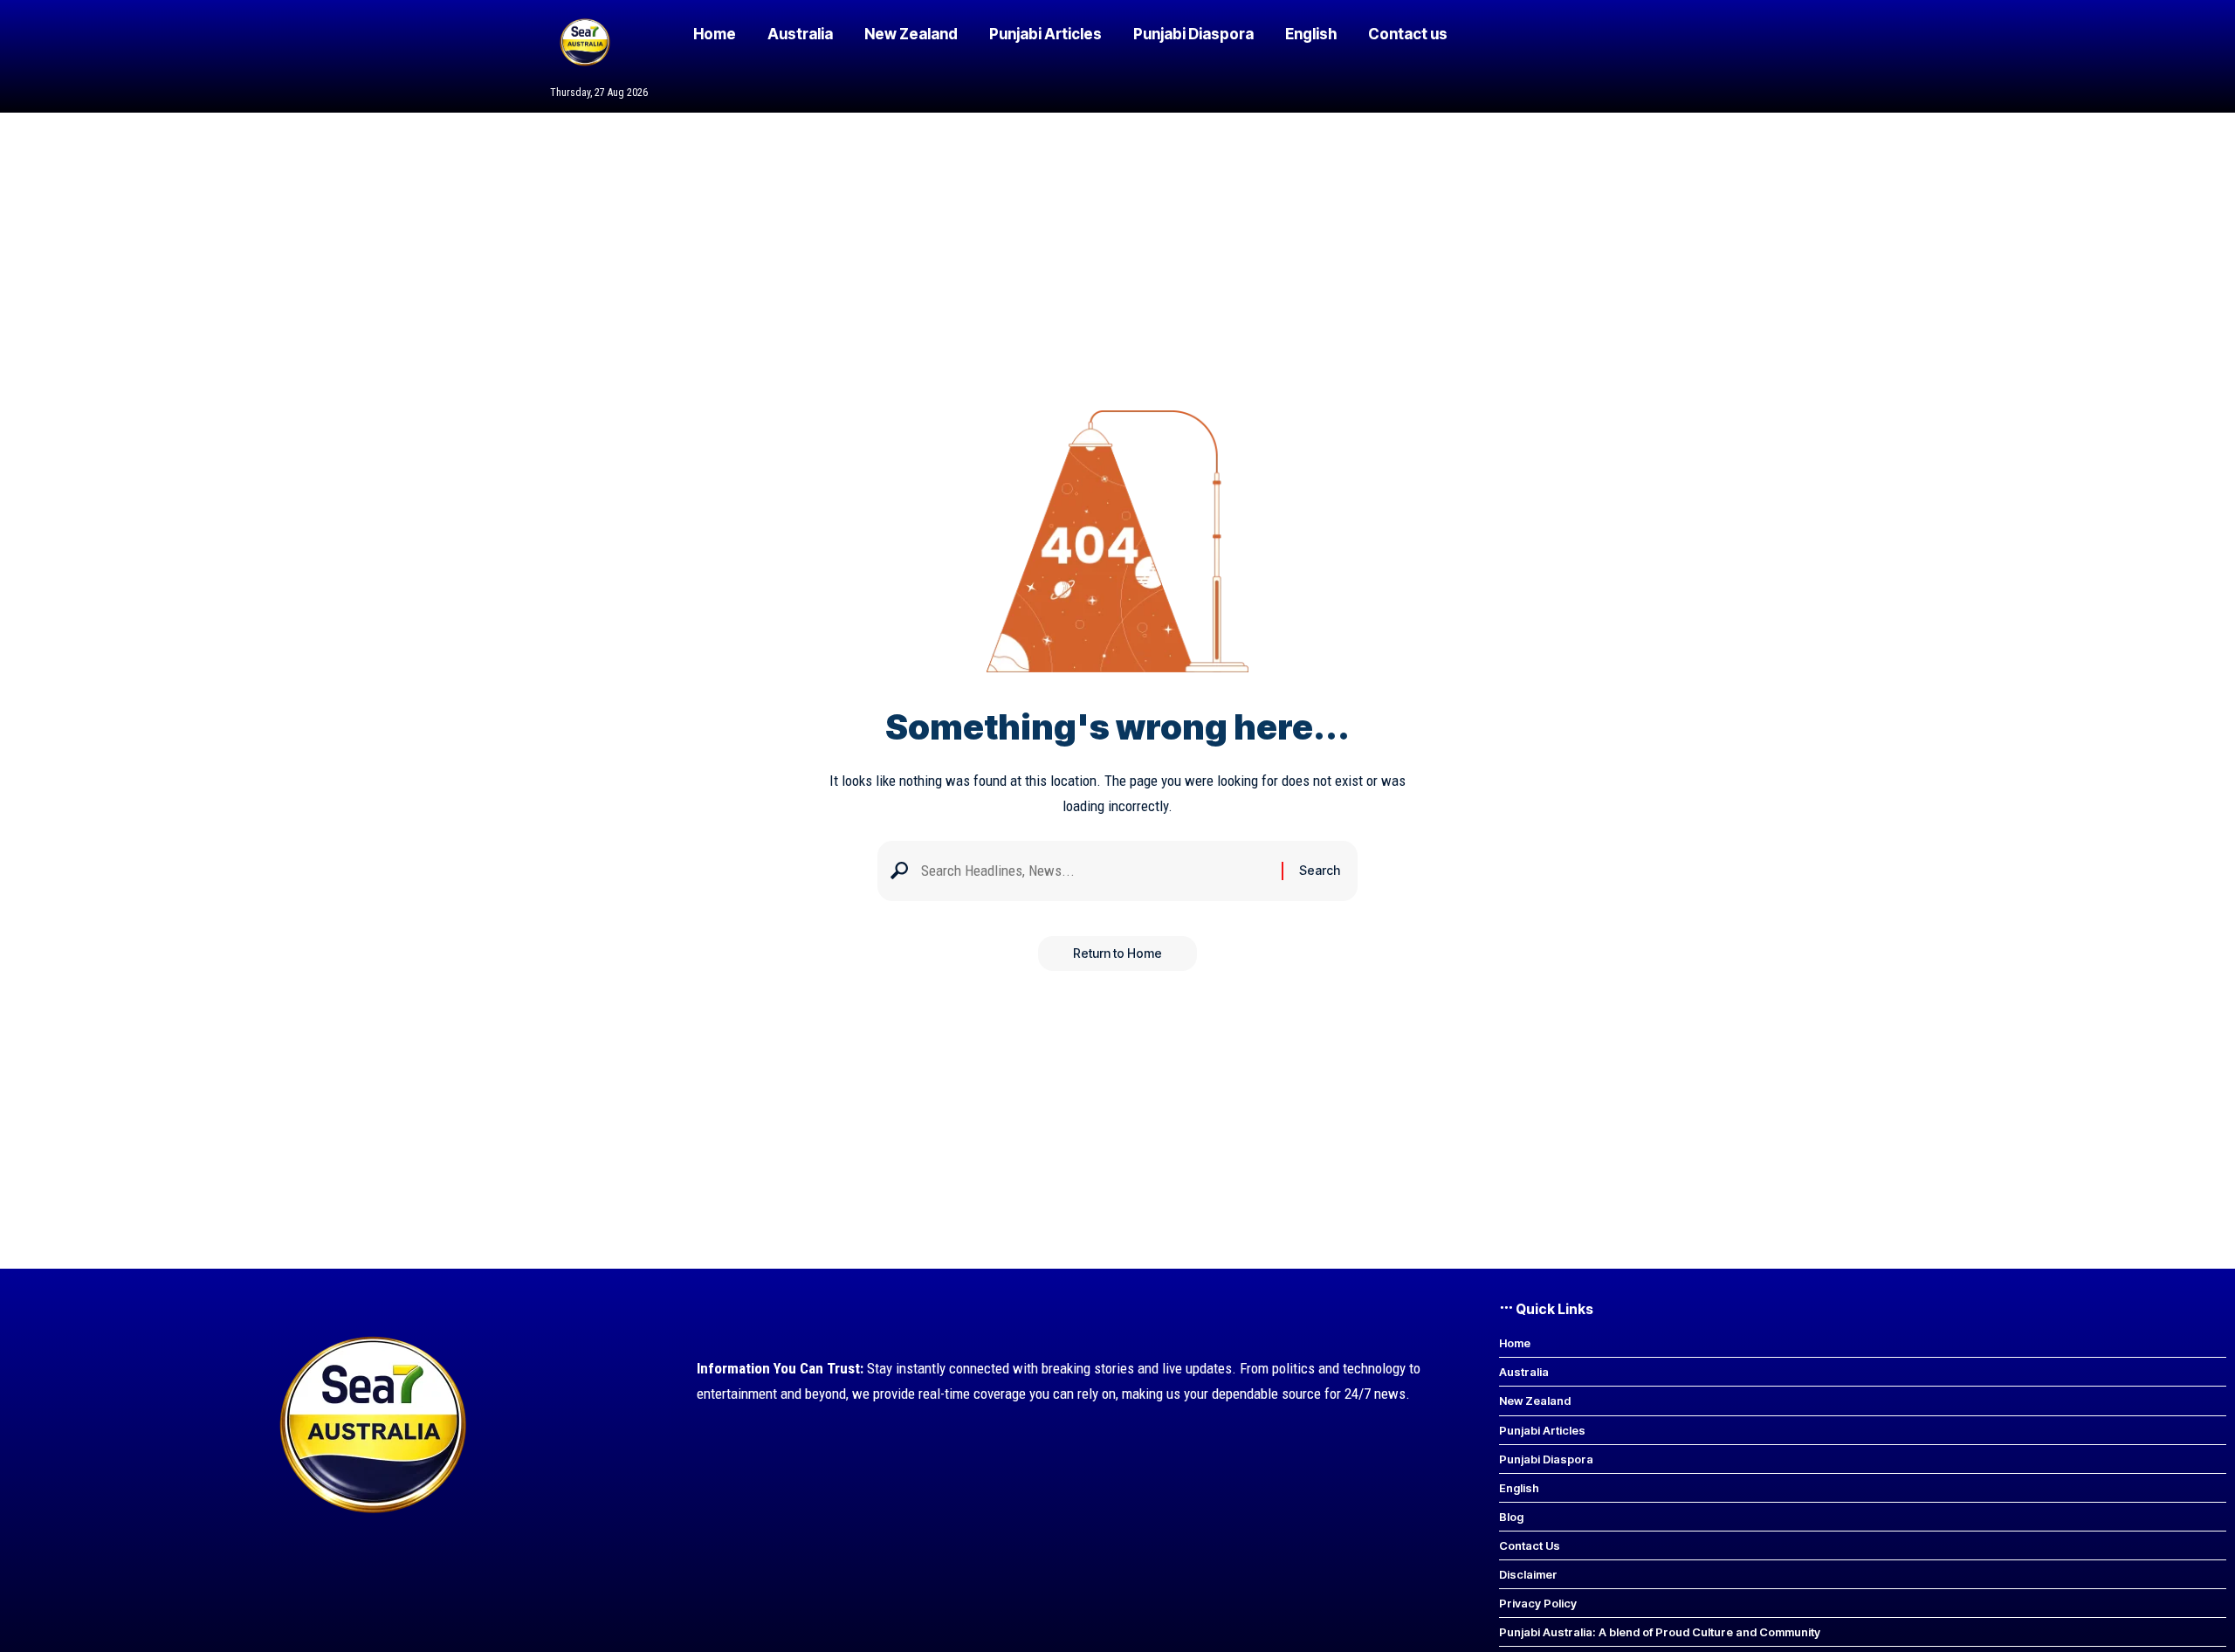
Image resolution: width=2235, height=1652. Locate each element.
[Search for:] (1095, 871)
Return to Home (1117, 953)
